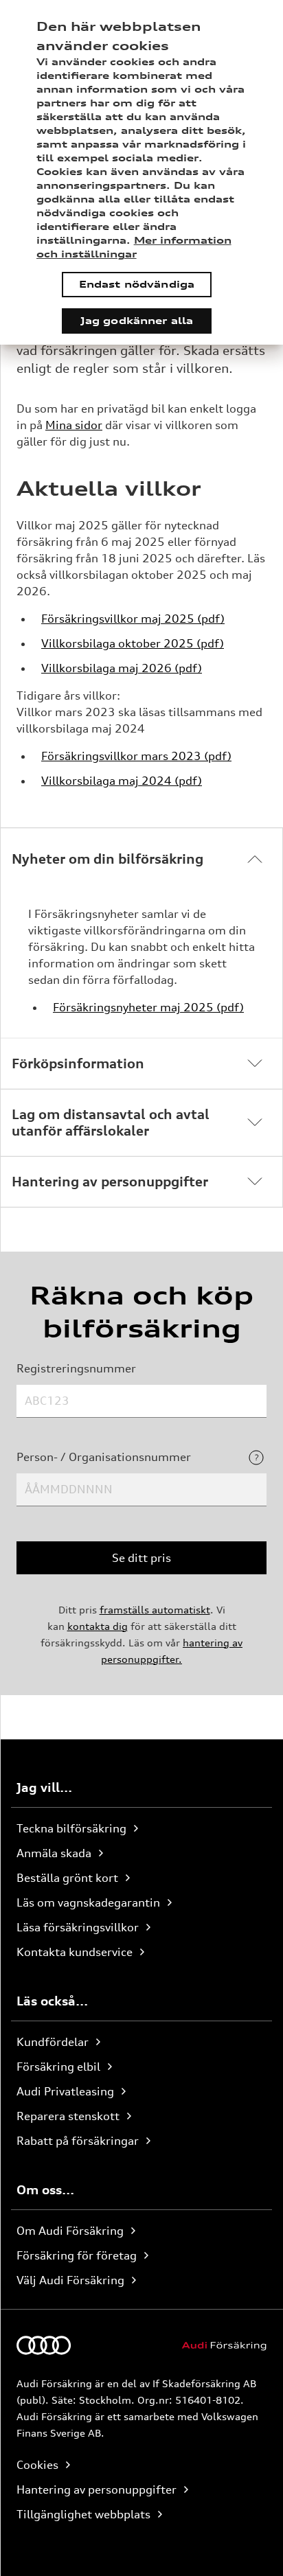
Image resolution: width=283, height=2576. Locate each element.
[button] (141, 859)
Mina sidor (74, 425)
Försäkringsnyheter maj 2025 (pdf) (148, 1007)
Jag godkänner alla (137, 320)
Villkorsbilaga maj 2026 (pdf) (122, 668)
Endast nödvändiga (137, 284)
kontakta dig (98, 1626)
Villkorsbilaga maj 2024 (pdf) (122, 781)
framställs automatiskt (155, 1610)
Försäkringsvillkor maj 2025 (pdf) (133, 619)
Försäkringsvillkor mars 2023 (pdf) (136, 756)
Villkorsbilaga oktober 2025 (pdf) (133, 643)
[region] (141, 172)
